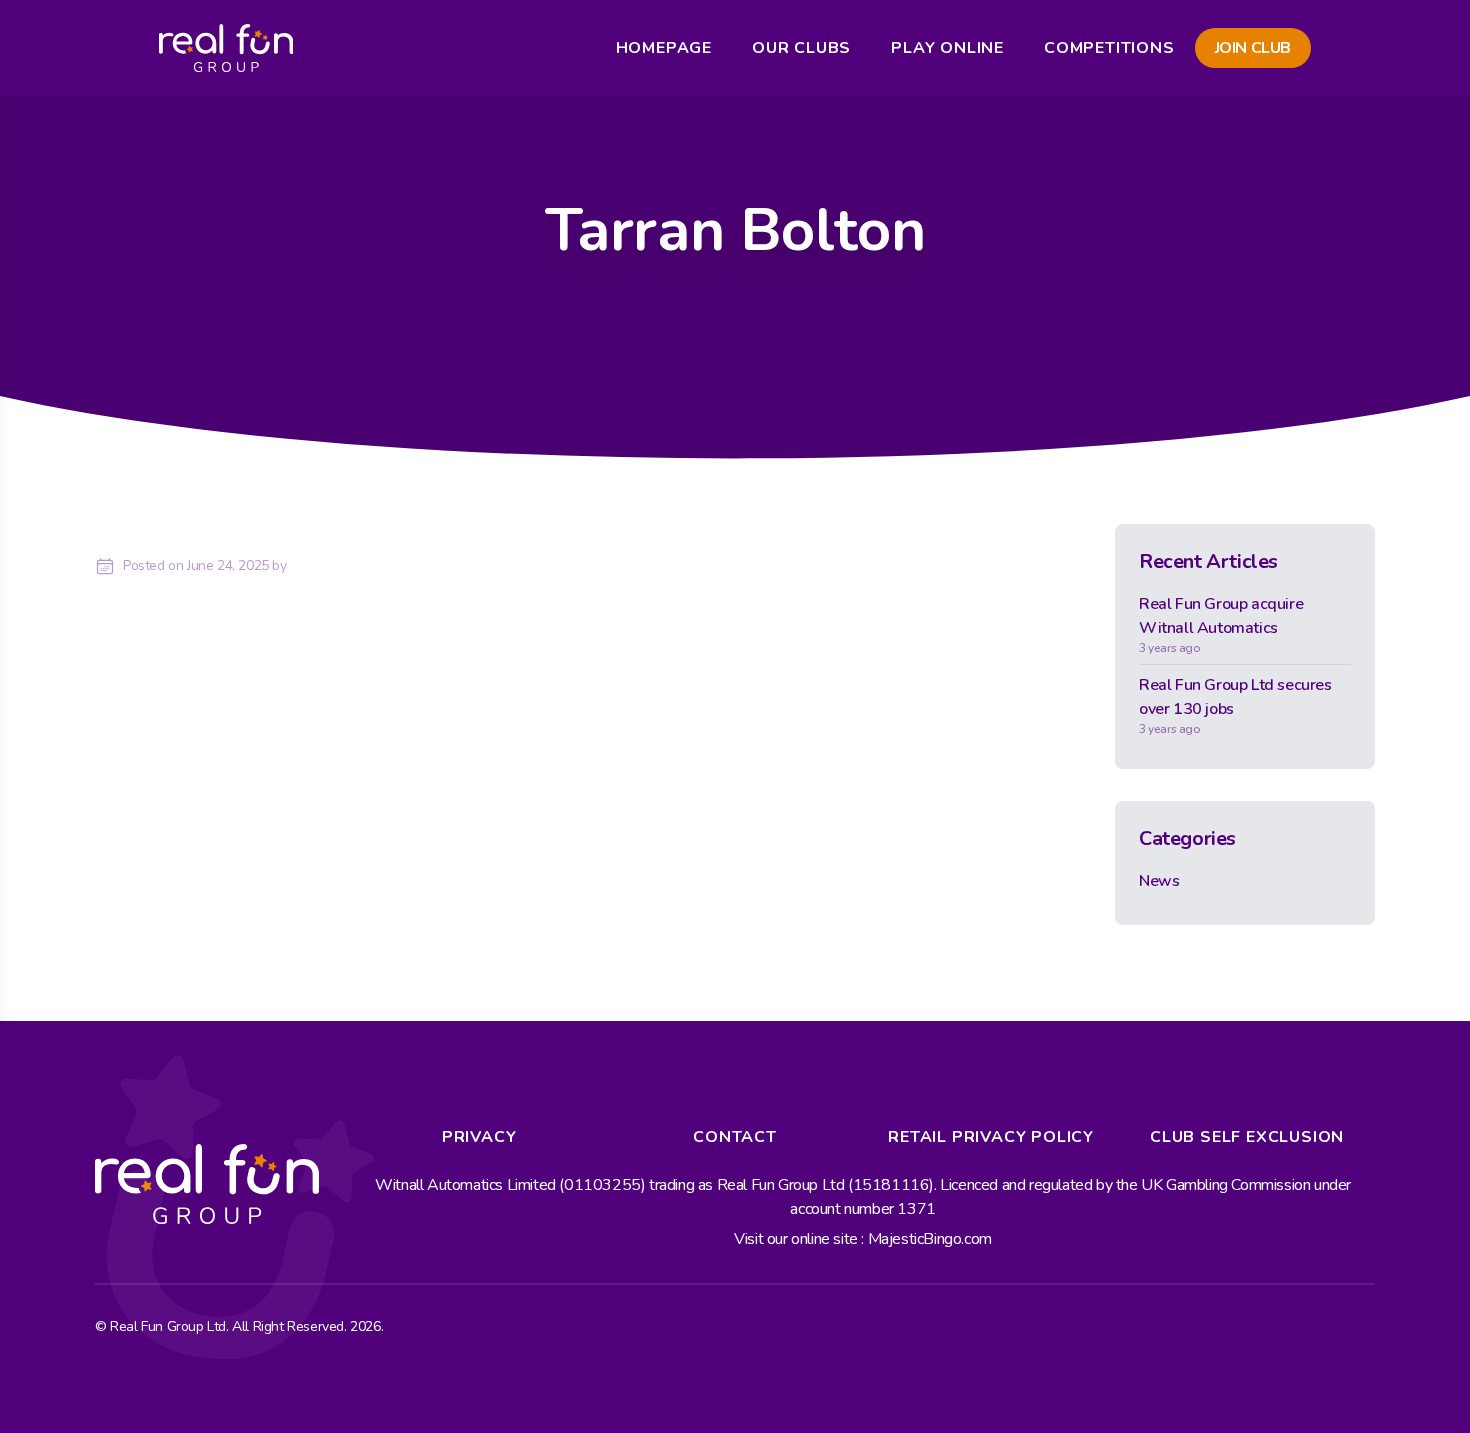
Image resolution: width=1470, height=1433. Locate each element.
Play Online (947, 48)
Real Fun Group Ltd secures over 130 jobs (1235, 705)
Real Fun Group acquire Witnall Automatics (1221, 624)
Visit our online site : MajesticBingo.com (863, 1239)
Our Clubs (801, 48)
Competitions (1109, 48)
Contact (735, 1137)
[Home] (226, 48)
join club (1253, 48)
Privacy (479, 1137)
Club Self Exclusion (1247, 1137)
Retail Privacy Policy (991, 1137)
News (1159, 881)
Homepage (664, 48)
